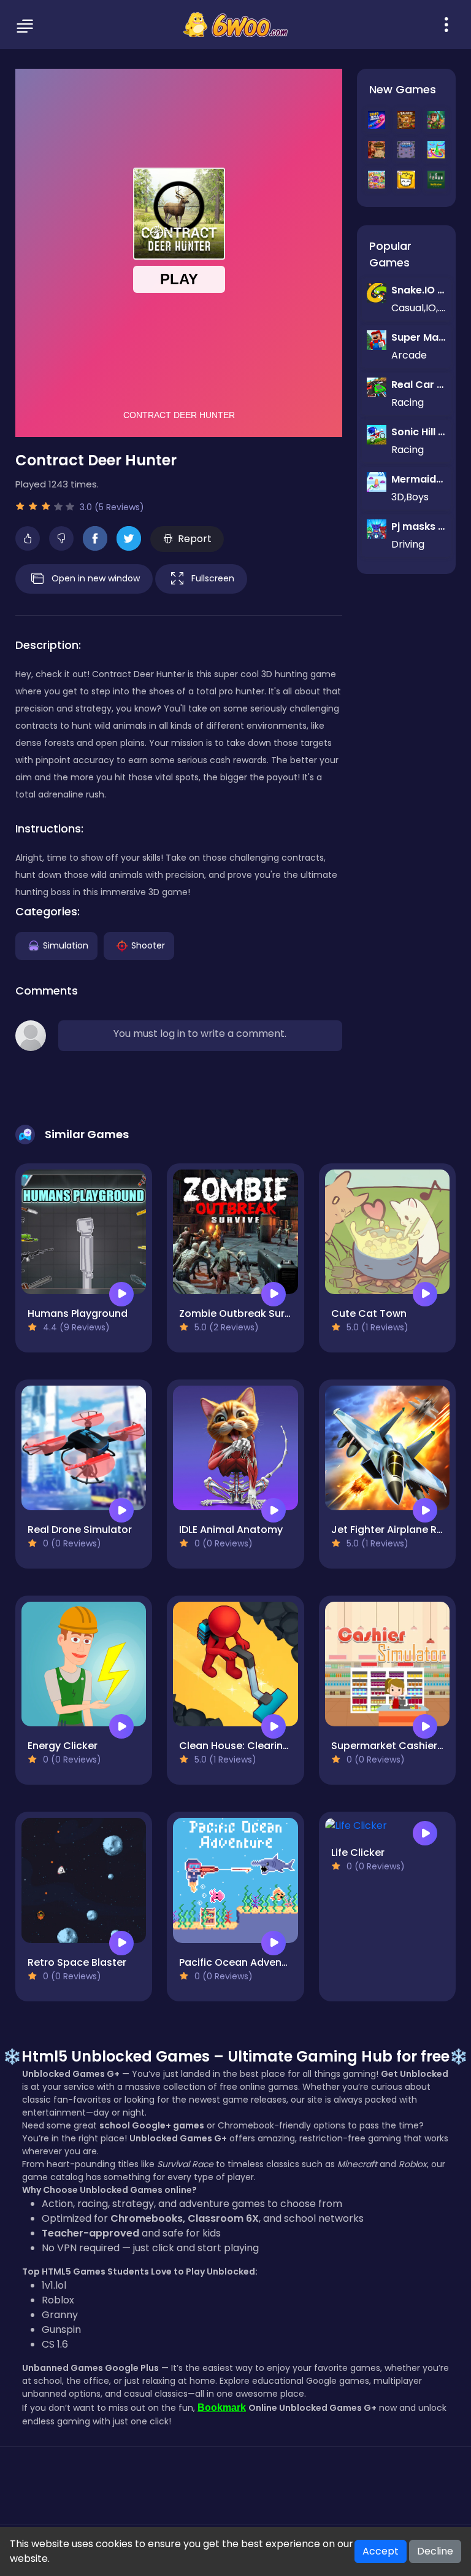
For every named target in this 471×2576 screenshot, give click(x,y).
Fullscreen (213, 578)
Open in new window (96, 578)
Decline (435, 2551)
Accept (381, 2551)
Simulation (66, 945)
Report (195, 539)
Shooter (148, 945)
